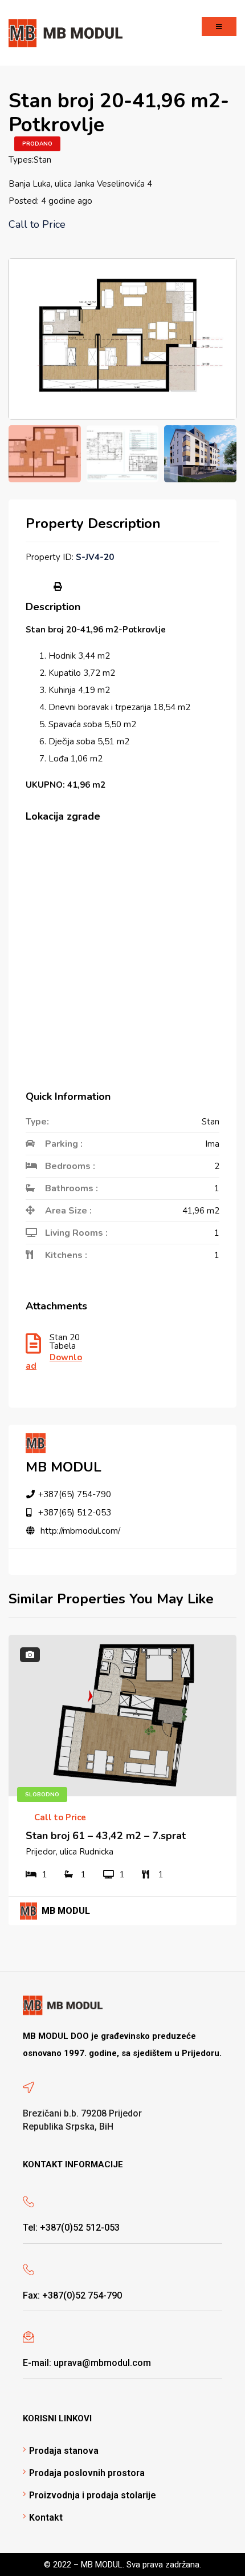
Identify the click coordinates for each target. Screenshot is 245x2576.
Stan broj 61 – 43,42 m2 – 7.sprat (106, 1836)
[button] (219, 27)
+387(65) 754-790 (75, 1494)
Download (54, 1362)
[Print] (58, 587)
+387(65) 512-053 (75, 1513)
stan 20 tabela (65, 1343)
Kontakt (46, 2517)
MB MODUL (64, 1467)
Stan (42, 160)
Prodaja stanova (64, 2451)
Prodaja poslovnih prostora (87, 2473)
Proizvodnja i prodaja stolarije (93, 2495)
